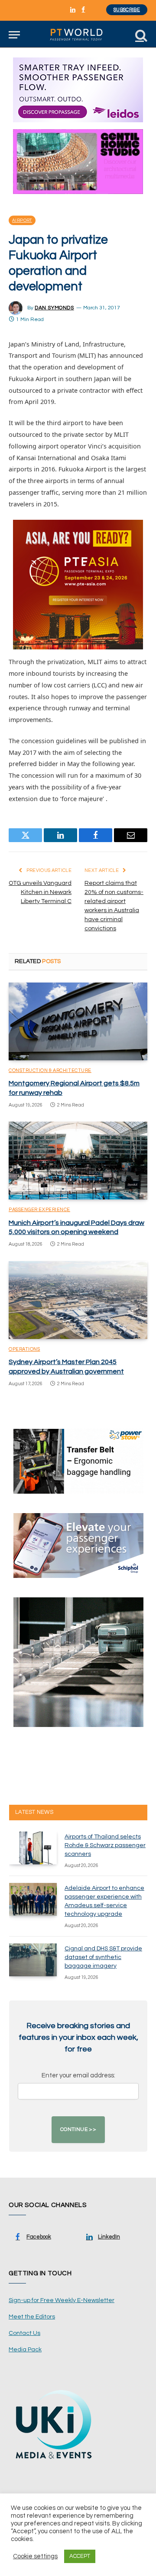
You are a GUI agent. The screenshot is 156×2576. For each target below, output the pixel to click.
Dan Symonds (54, 308)
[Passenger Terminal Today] (78, 35)
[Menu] (14, 35)
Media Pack (25, 2350)
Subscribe (127, 10)
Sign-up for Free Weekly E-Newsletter (62, 2300)
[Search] (140, 35)
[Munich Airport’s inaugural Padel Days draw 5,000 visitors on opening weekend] (78, 1161)
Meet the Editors (32, 2317)
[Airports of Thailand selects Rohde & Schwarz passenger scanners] (33, 1848)
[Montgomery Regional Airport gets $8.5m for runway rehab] (78, 1021)
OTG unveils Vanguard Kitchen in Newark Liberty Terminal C (40, 892)
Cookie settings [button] (35, 2556)
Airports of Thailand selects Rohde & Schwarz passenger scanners (105, 1845)
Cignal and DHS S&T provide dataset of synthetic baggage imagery (103, 1957)
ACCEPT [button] (80, 2556)
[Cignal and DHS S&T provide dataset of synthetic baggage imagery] (33, 1960)
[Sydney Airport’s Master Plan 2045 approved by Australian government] (78, 1300)
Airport (22, 220)
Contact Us (24, 2333)
